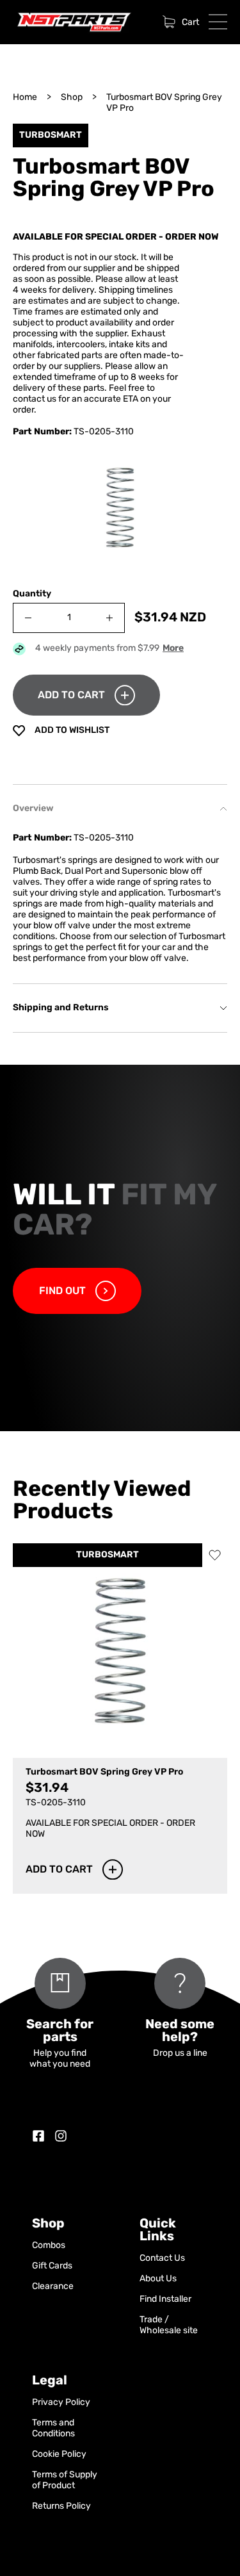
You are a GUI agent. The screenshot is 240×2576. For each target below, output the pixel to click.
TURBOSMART (108, 1555)
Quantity (32, 594)
